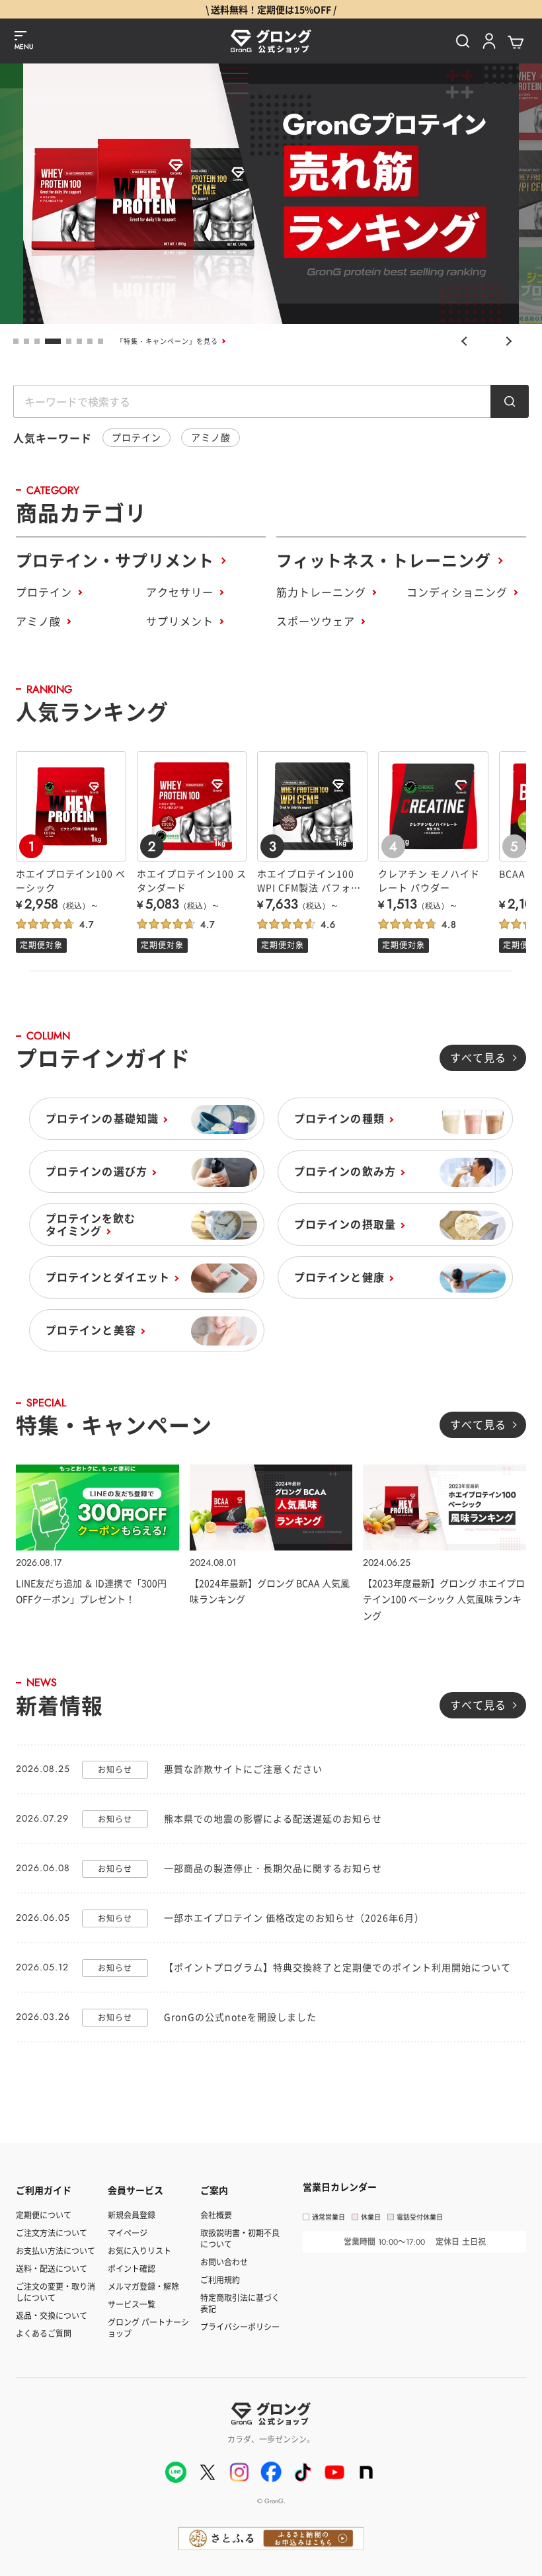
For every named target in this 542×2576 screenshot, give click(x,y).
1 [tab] (16, 341)
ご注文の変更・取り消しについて (56, 2292)
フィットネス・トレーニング (384, 560)
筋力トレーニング (321, 592)
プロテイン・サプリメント (115, 560)
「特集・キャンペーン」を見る (167, 341)
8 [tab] (100, 341)
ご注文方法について (52, 2233)
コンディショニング (457, 592)
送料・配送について (52, 2268)
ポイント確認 (132, 2268)
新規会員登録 (132, 2215)
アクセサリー (180, 592)
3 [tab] (37, 341)
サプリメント (180, 621)
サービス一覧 (132, 2304)
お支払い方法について (56, 2250)
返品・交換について (52, 2315)
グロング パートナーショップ (148, 2327)
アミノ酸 (211, 437)
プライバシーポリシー (240, 2326)
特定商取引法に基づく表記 (240, 2303)
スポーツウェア (316, 621)
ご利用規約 (220, 2279)
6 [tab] (79, 341)
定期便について (44, 2215)
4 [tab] (53, 341)
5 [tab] (69, 341)
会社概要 (216, 2215)
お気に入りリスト (139, 2250)
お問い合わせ (224, 2262)
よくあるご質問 (44, 2333)
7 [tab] (90, 341)
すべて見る (478, 1057)
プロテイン (136, 437)
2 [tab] (26, 341)
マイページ (128, 2233)
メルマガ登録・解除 (143, 2286)
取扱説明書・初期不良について (240, 2238)
